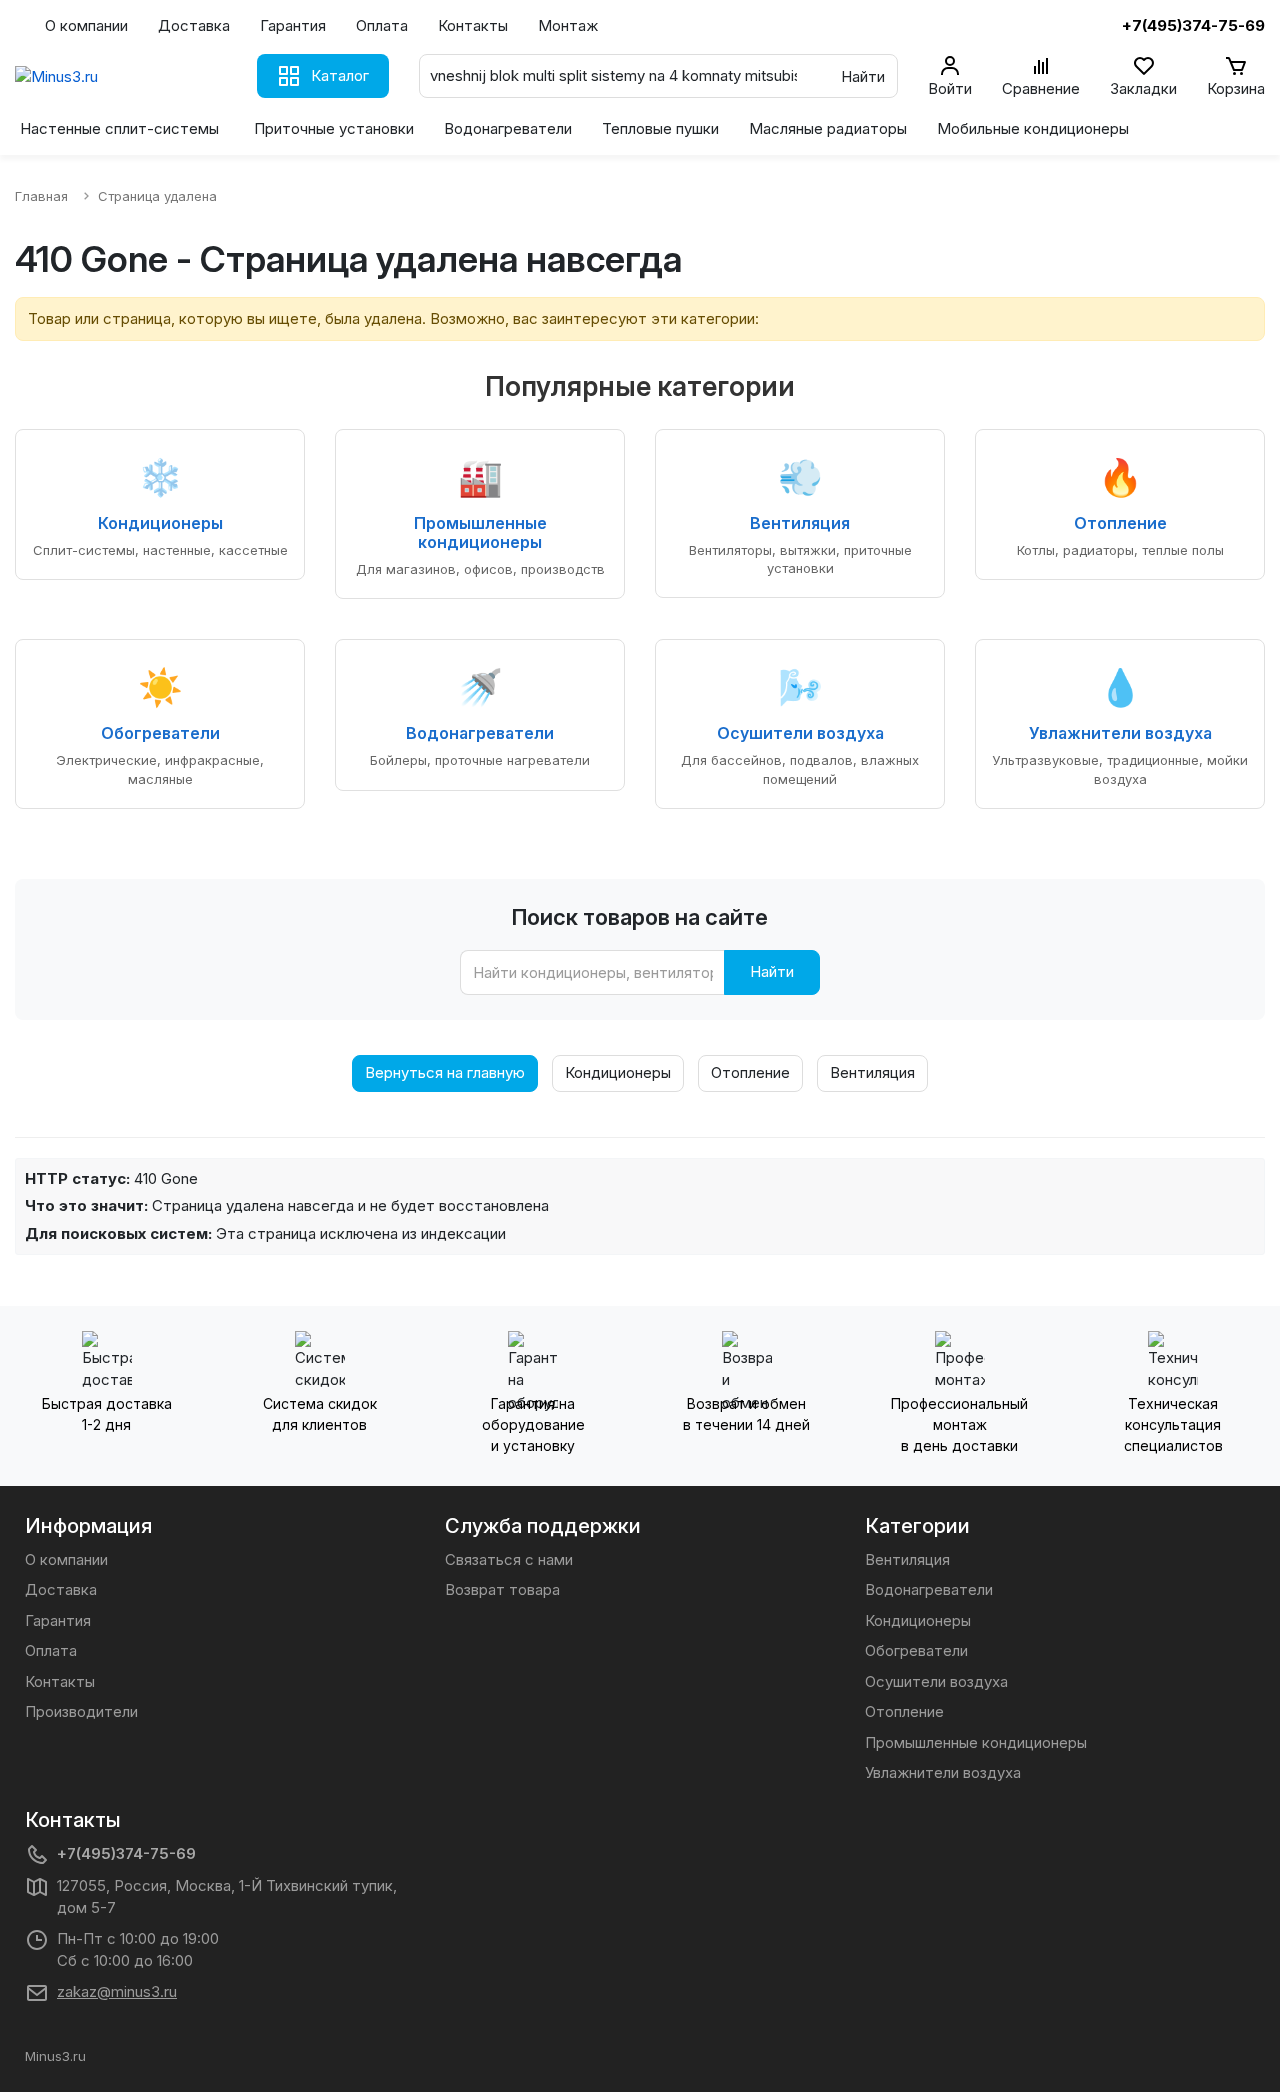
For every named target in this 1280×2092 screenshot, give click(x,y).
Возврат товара (502, 1589)
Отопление (750, 1072)
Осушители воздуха (936, 1681)
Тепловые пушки (660, 128)
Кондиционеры (618, 1072)
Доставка (194, 25)
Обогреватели (916, 1650)
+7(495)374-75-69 (126, 1853)
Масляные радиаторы (828, 128)
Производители (81, 1711)
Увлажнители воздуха (943, 1772)
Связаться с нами (509, 1559)
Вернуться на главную (445, 1072)
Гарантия (293, 25)
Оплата (382, 25)
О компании (86, 25)
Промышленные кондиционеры (976, 1742)
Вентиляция (872, 1072)
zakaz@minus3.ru (117, 1991)
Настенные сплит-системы (119, 128)
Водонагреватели (508, 128)
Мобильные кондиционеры (1033, 128)
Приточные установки (334, 128)
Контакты (473, 25)
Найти (772, 971)
